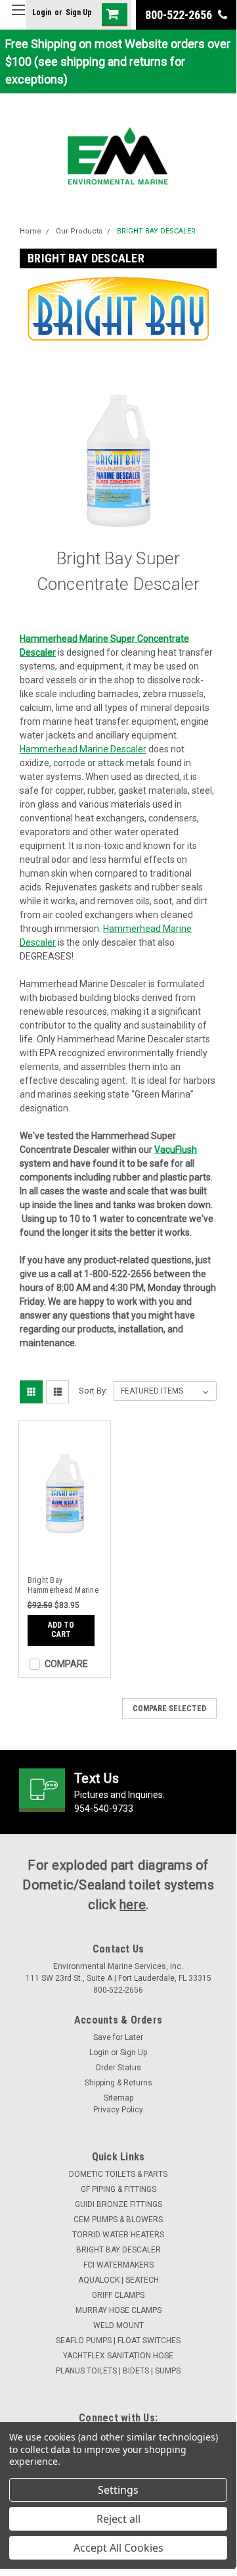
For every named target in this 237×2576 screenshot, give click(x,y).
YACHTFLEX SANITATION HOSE (118, 2356)
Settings (118, 2490)
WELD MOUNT (118, 2325)
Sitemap (118, 2098)
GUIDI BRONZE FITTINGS (118, 2204)
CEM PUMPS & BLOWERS (118, 2220)
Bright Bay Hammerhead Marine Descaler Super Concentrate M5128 (63, 1586)
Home (31, 231)
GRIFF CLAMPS (118, 2295)
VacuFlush (176, 1150)
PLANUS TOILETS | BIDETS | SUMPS (118, 2371)
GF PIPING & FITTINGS (118, 2189)
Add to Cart (61, 1630)
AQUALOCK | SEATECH (118, 2280)
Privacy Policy (118, 2110)
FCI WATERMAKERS (118, 2265)
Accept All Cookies (118, 2548)
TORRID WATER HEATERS (118, 2235)
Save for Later (118, 2037)
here (133, 1905)
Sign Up (79, 12)
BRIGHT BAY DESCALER (156, 231)
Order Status (118, 2068)
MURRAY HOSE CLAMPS (118, 2310)
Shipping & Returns (118, 2083)
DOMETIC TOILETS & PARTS (118, 2174)
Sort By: (93, 1391)
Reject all (118, 2519)
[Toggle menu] (18, 18)
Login (42, 12)
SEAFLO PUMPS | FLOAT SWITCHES (118, 2341)
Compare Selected (169, 1709)
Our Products (79, 231)
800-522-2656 (180, 15)
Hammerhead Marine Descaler (83, 749)
